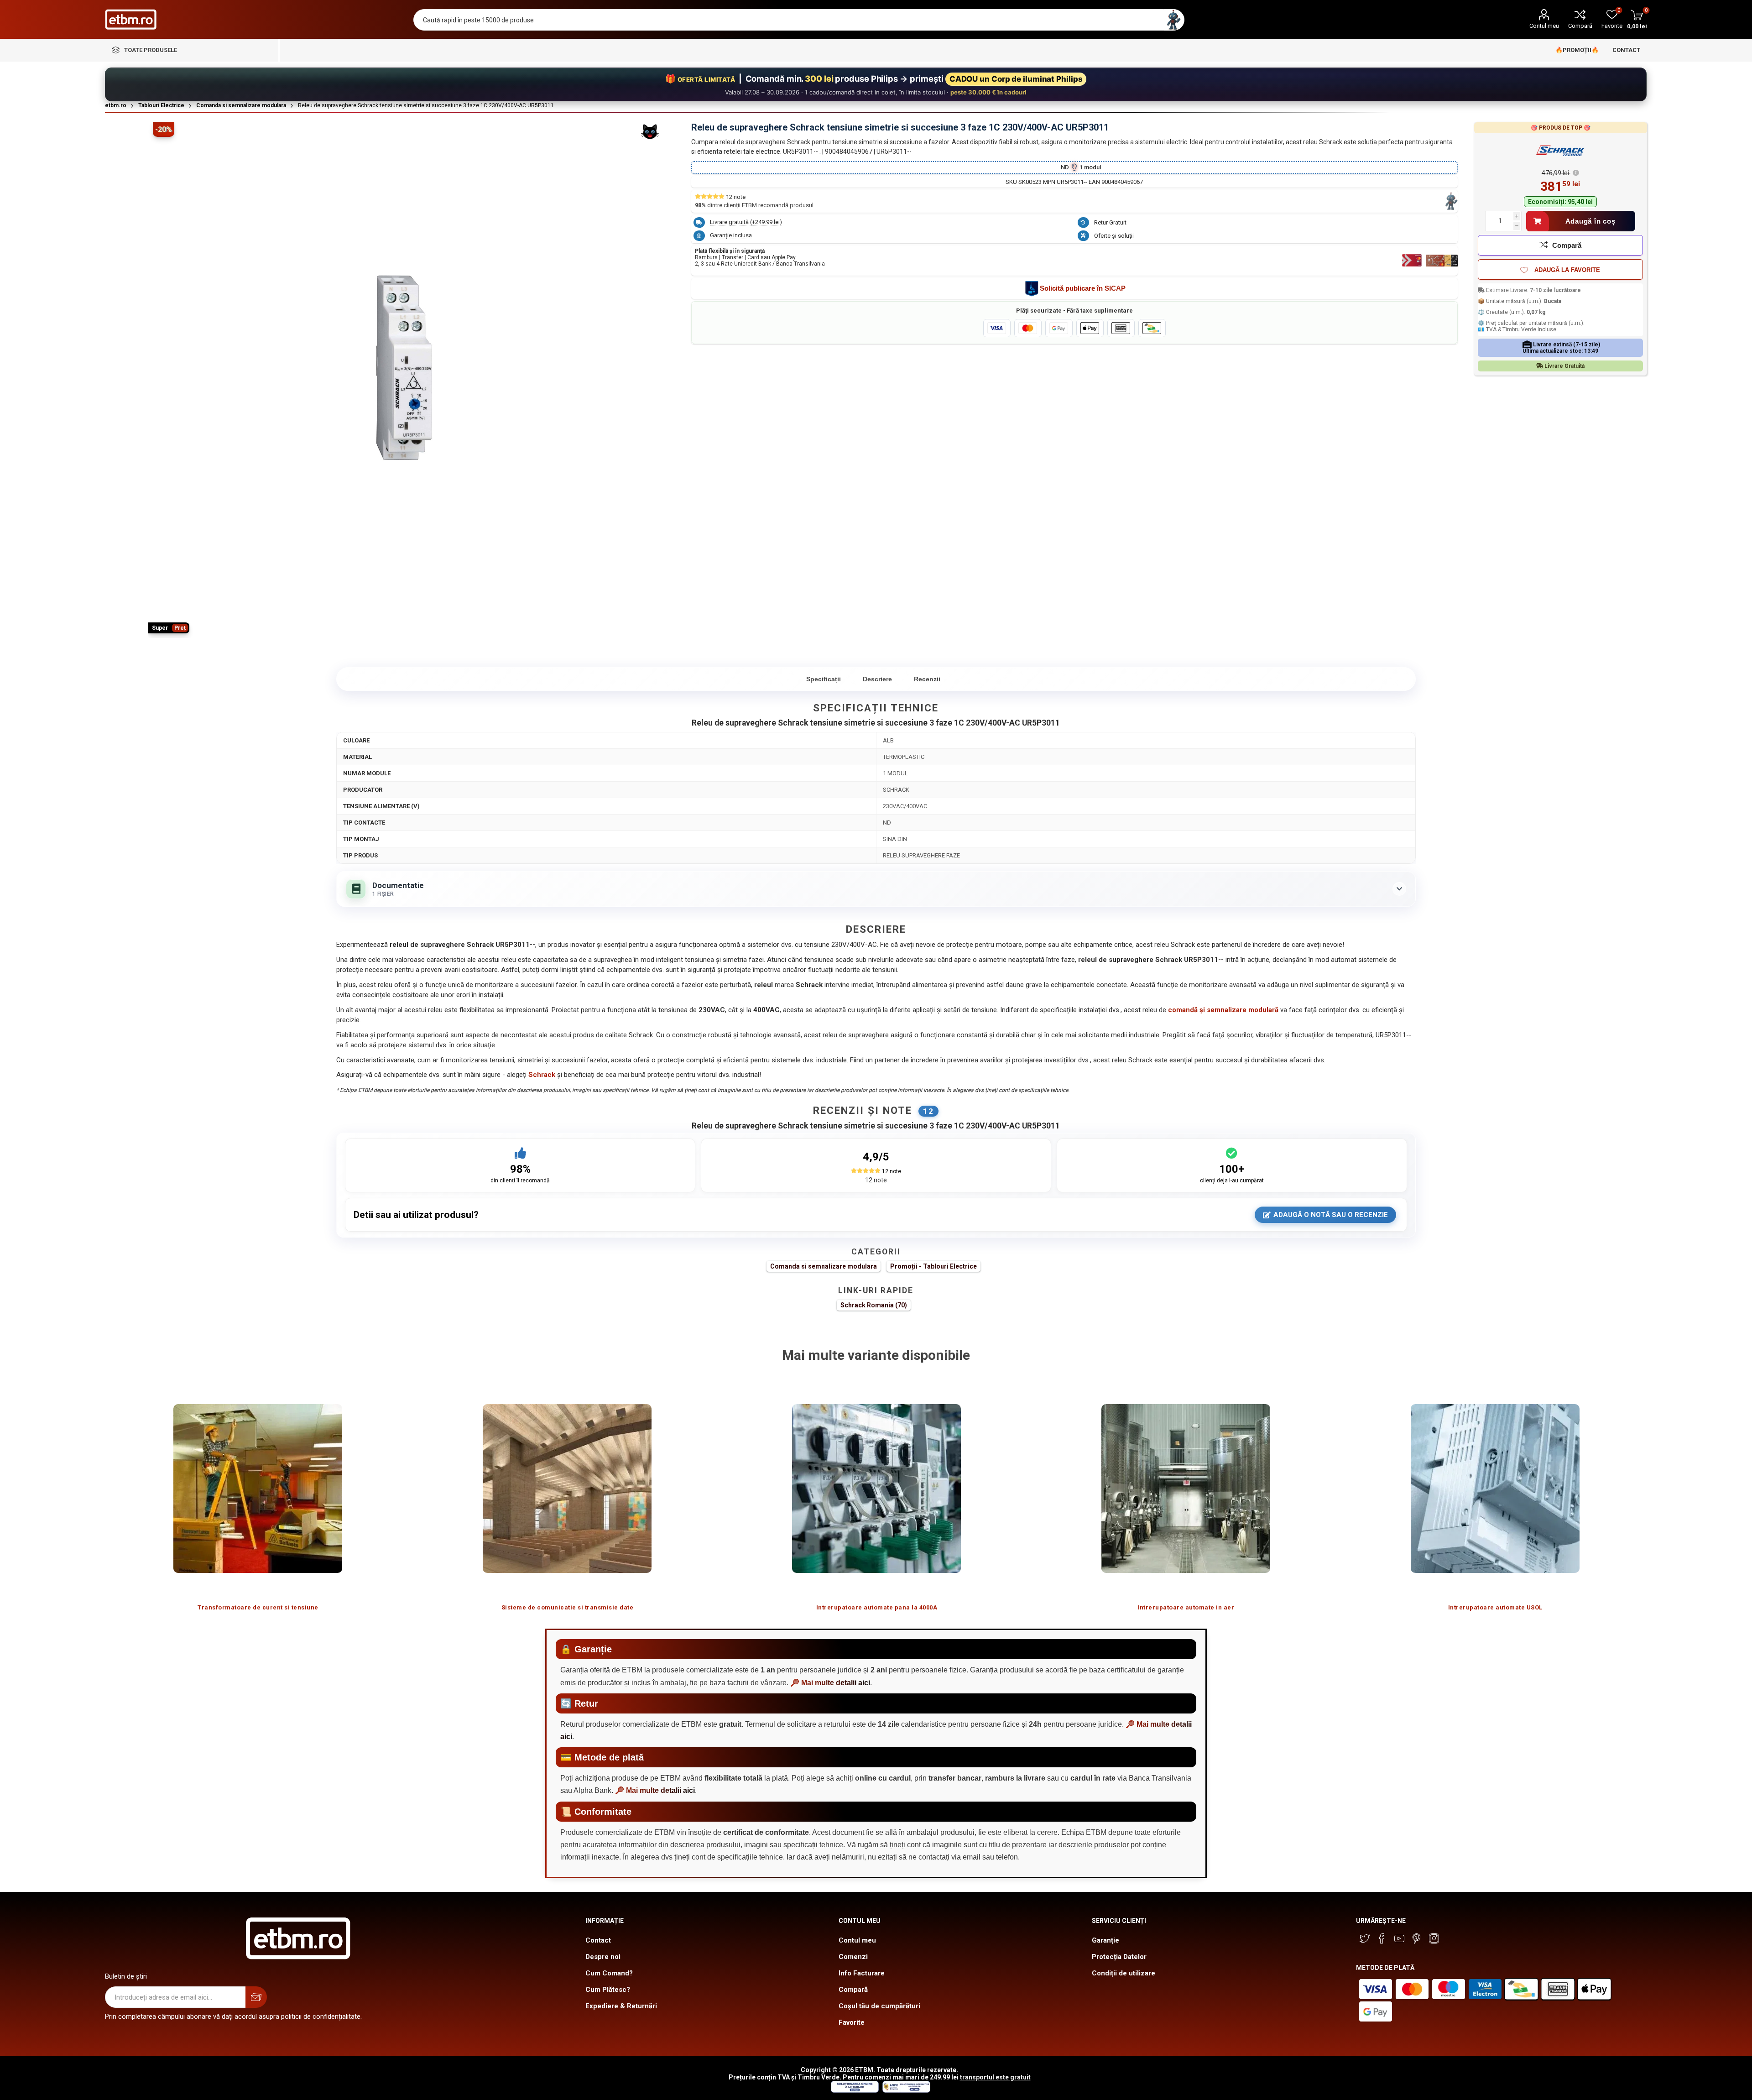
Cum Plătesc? (608, 1990)
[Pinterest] (1417, 1938)
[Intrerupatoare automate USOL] (1495, 1488)
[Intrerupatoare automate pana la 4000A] (876, 1488)
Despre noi (603, 1957)
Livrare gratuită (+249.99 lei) (746, 222)
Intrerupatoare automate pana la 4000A (877, 1607)
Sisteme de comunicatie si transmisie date (568, 1607)
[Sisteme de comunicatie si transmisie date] (567, 1488)
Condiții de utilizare (1124, 1973)
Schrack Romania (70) (874, 1305)
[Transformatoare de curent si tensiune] (258, 1488)
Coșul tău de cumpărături (879, 2006)
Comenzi (853, 1957)
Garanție (1105, 1940)
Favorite (852, 2022)
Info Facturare (862, 1973)
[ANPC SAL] (905, 2090)
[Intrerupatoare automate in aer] (1186, 1488)
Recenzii (927, 679)
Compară (1580, 26)
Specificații (824, 679)
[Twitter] (1365, 1938)
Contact (598, 1940)
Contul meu (1544, 26)
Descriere (877, 679)
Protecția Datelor (1119, 1957)
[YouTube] (1399, 1938)
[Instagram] (1434, 1938)
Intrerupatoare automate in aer (1186, 1607)
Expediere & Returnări (621, 2006)
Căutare (1174, 20)
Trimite (256, 1997)
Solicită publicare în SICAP (1083, 288)
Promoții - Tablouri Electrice (933, 1266)
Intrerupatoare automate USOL (1495, 1607)
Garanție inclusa (731, 235)
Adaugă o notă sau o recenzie (1331, 1215)
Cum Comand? (609, 1973)
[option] (258, 1498)
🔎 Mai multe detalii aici (830, 1683)
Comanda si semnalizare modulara (824, 1266)
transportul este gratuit (995, 2077)
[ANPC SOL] (854, 2090)
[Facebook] (1382, 1938)
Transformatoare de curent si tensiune (258, 1607)
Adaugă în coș (1590, 221)
